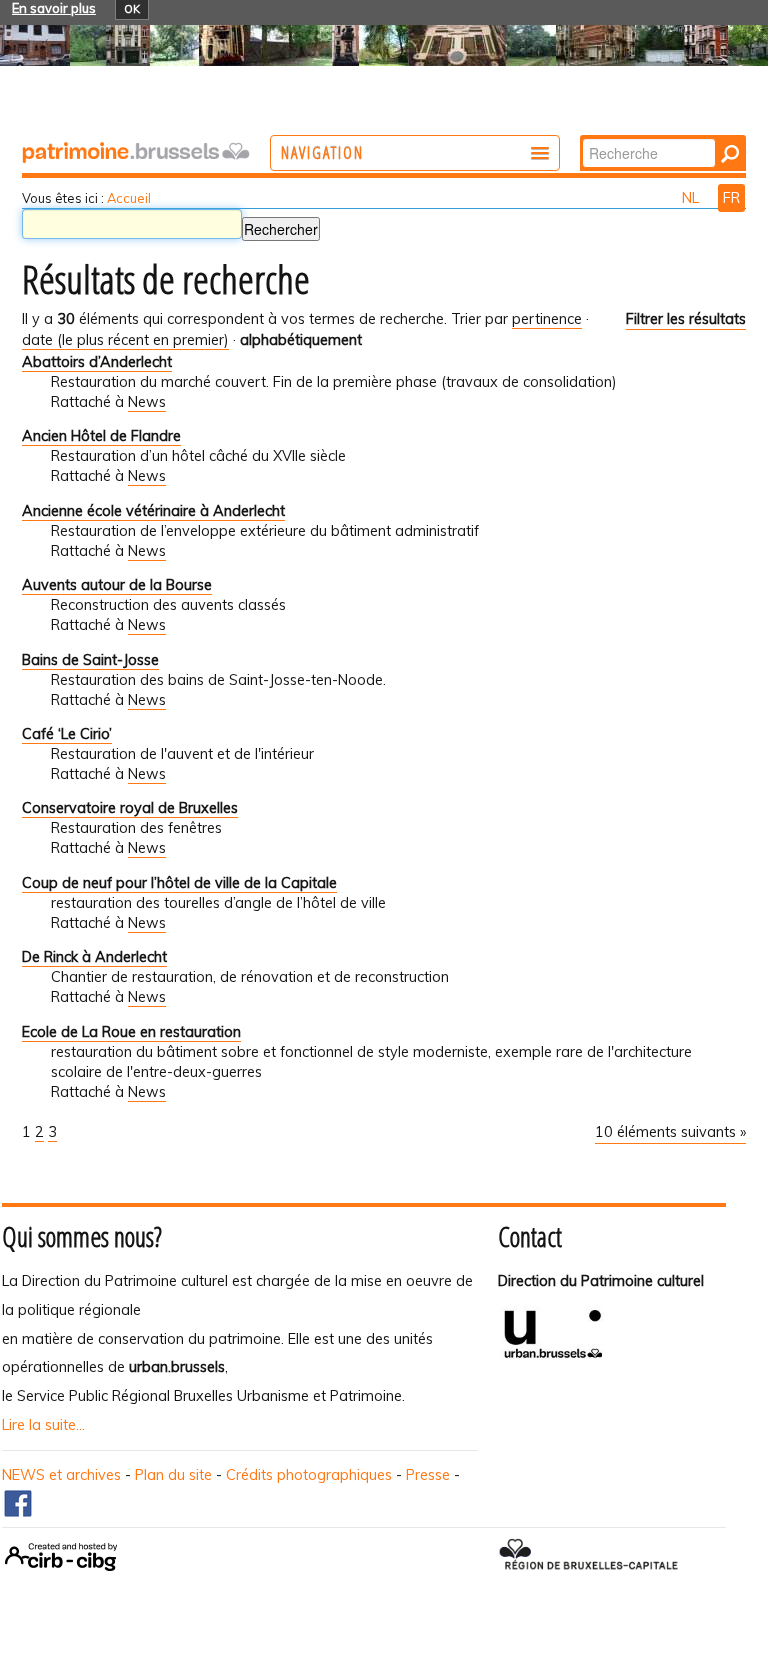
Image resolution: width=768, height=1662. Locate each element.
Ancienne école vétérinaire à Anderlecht (153, 511)
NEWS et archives (61, 1475)
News (147, 402)
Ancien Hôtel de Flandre (101, 436)
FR (731, 198)
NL (692, 198)
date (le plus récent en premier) (125, 340)
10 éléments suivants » (670, 1132)
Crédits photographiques (309, 1475)
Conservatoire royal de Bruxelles (130, 808)
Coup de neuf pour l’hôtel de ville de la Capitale (179, 883)
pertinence (547, 319)
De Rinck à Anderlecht (94, 957)
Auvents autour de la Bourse (117, 585)
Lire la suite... (43, 1425)
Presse (428, 1475)
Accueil (129, 198)
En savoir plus (54, 8)
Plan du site (173, 1475)
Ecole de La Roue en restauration (131, 1032)
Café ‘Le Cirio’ (67, 734)
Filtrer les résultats (686, 319)
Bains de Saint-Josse (90, 660)
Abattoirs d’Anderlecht (97, 362)
